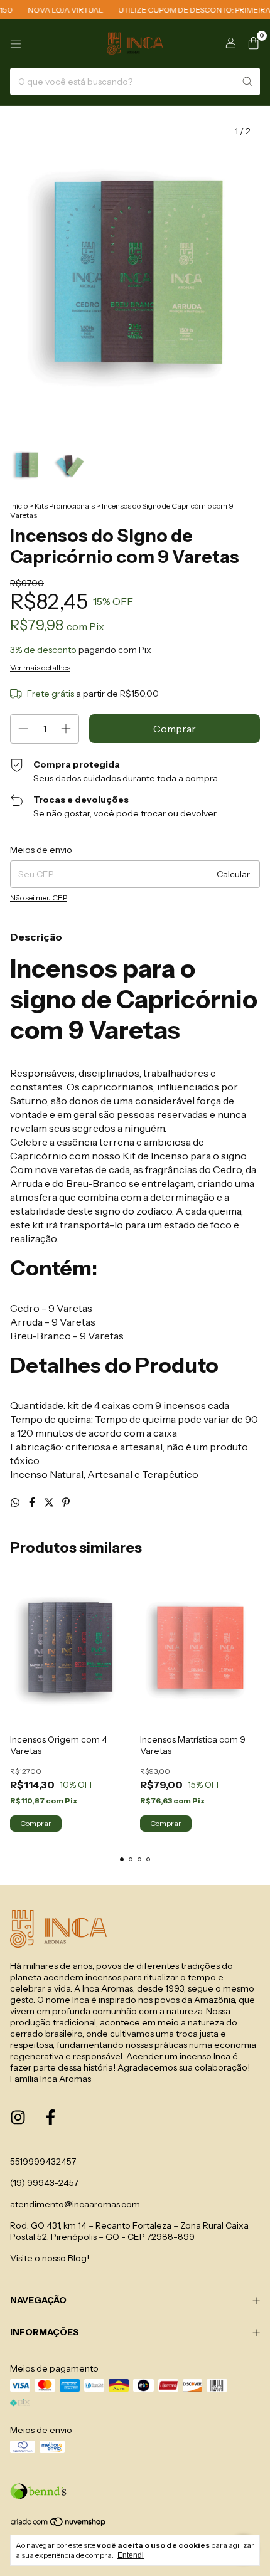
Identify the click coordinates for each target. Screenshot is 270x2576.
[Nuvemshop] (59, 2525)
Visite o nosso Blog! (50, 2258)
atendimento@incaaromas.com (75, 2204)
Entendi (131, 2555)
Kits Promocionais (65, 506)
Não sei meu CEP (39, 898)
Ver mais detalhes (40, 668)
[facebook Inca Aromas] (51, 2118)
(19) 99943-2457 (44, 2183)
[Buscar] (247, 82)
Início (19, 506)
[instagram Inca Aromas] (18, 2118)
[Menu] (16, 44)
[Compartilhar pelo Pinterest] (66, 1502)
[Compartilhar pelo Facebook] (33, 1502)
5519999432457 (43, 2162)
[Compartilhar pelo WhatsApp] (16, 1502)
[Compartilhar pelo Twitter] (50, 1502)
